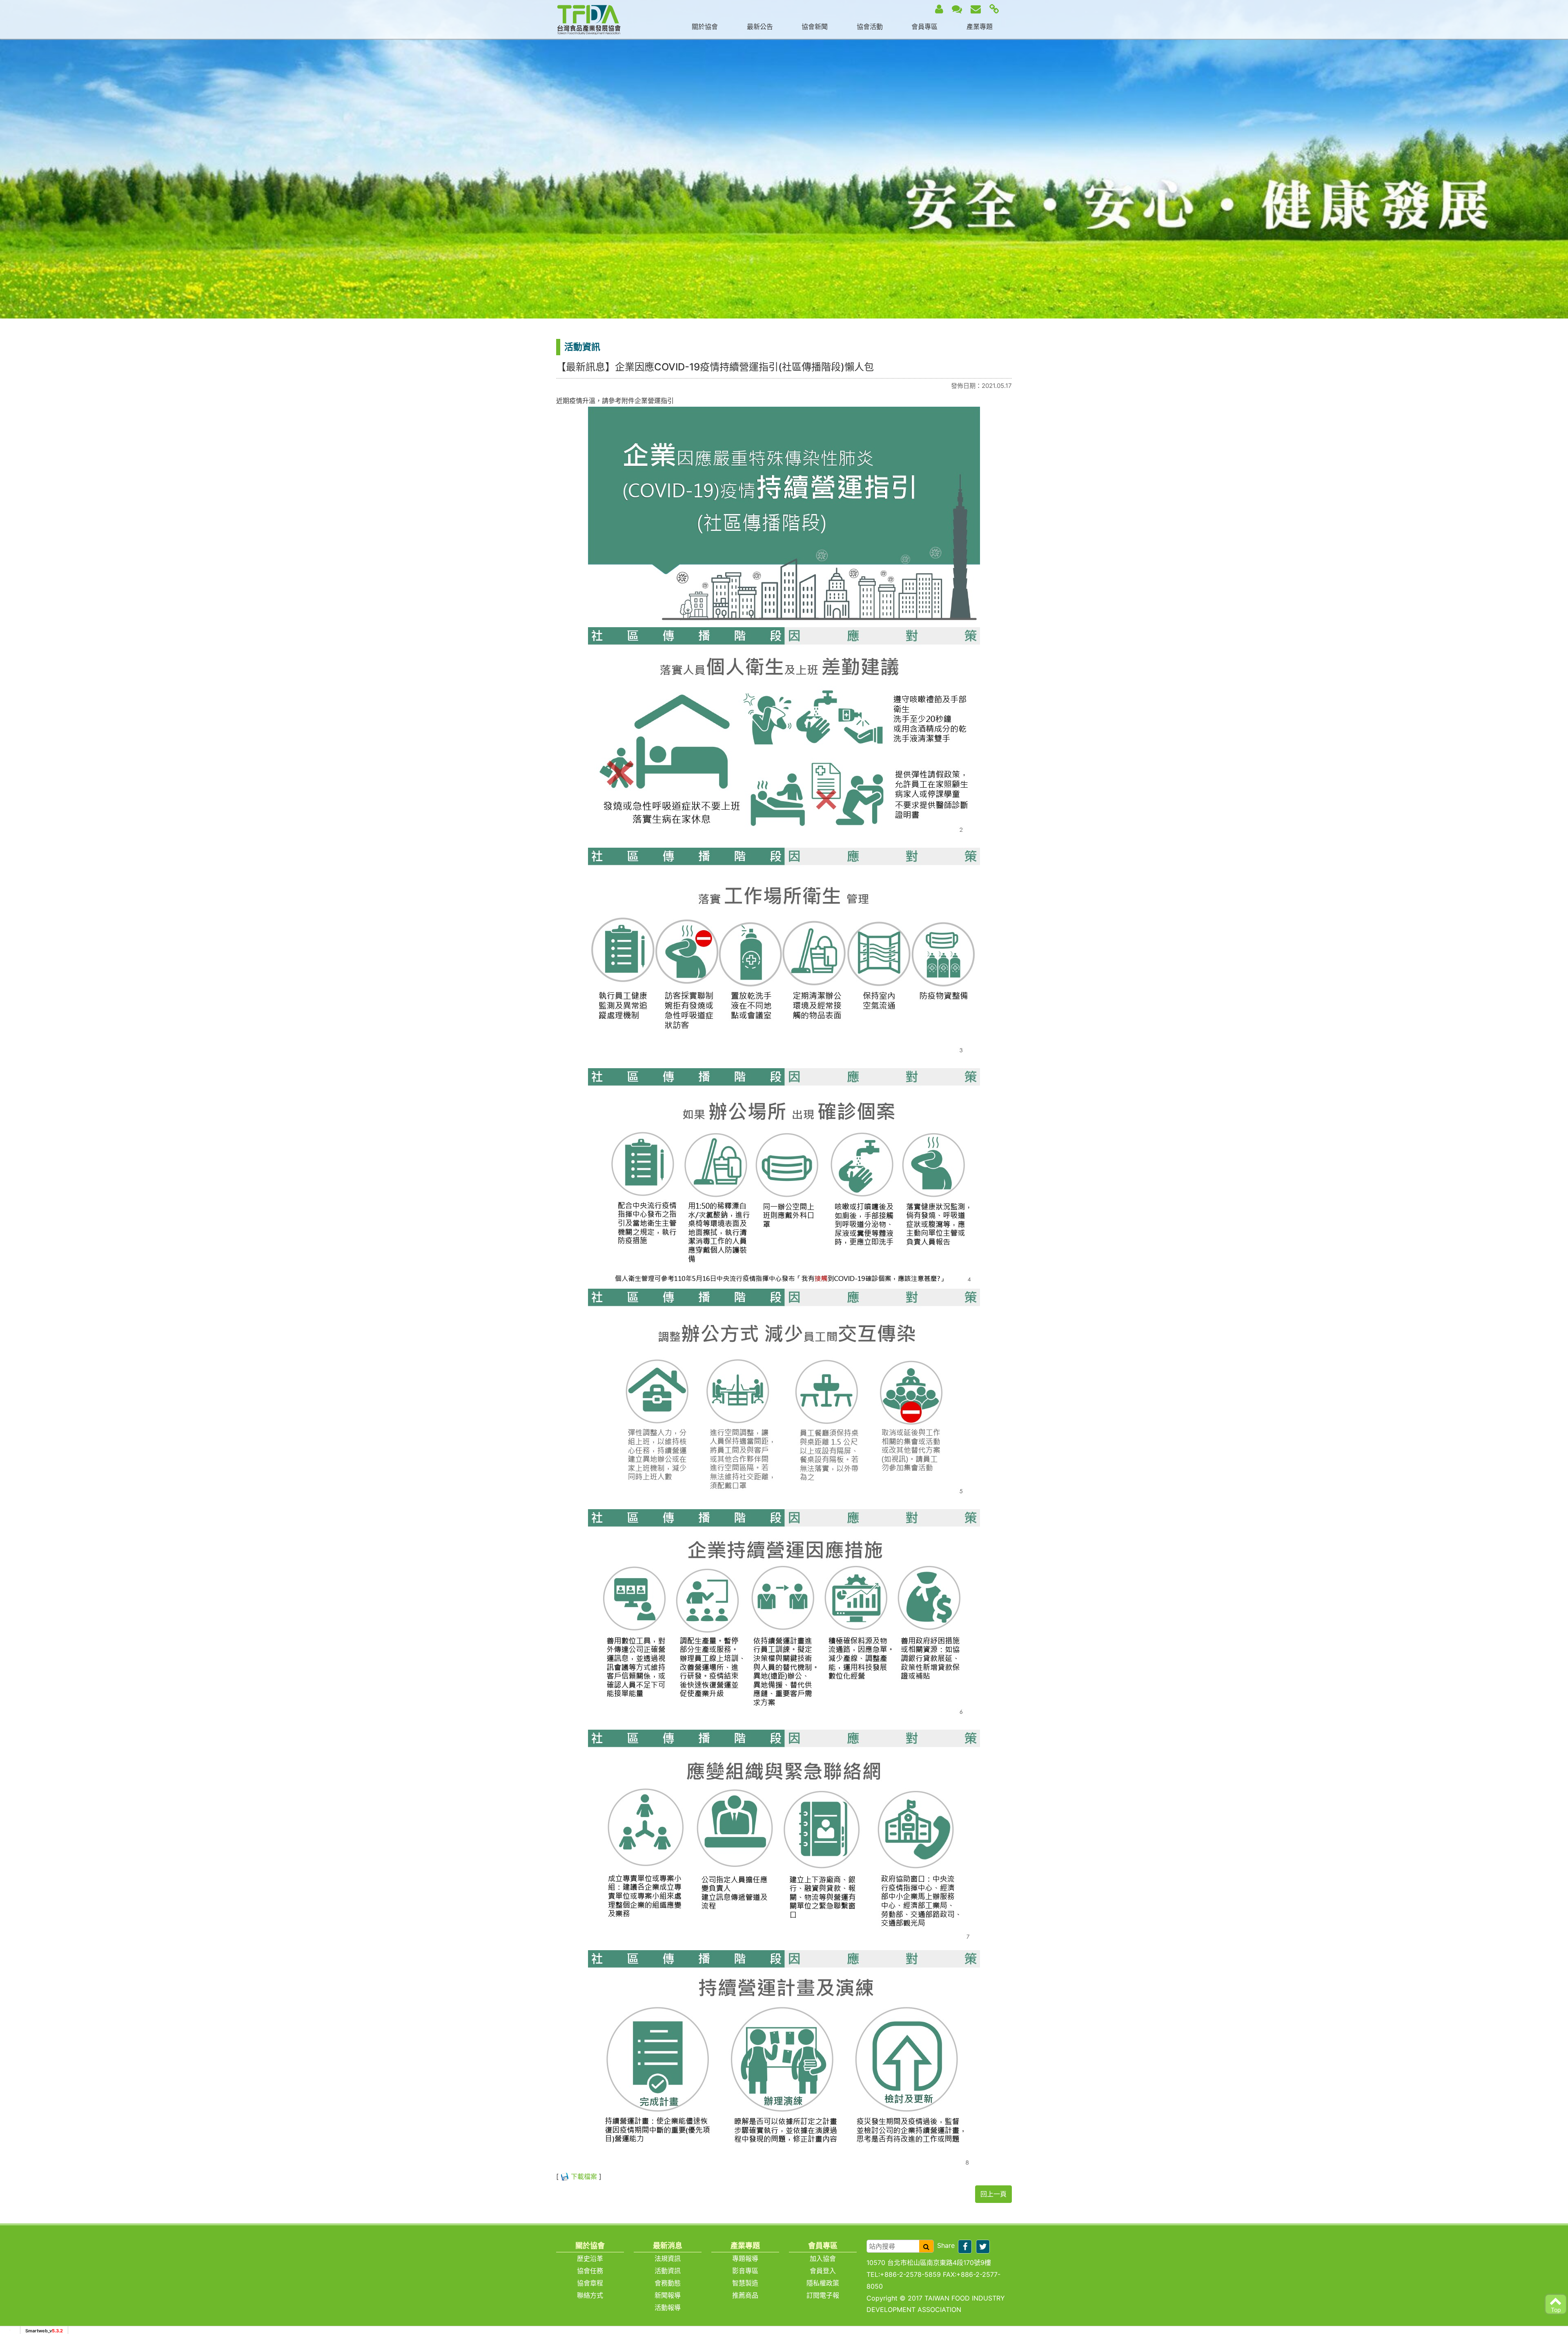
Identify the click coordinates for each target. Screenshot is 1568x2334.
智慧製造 (745, 2283)
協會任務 (590, 2271)
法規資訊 (668, 2258)
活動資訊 (668, 2271)
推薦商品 (745, 2295)
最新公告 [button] (760, 27)
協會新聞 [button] (815, 27)
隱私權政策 (823, 2283)
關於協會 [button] (705, 27)
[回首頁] (589, 19)
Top (1556, 2310)
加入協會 (823, 2258)
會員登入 (823, 2271)
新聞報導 (668, 2295)
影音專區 (745, 2271)
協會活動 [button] (870, 27)
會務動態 (668, 2283)
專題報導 (745, 2258)
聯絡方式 (590, 2295)
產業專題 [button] (980, 27)
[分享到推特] (983, 2247)
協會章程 (590, 2283)
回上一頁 (993, 2194)
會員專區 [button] (924, 27)
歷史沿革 (590, 2258)
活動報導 (668, 2307)
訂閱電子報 (823, 2295)
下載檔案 (584, 2176)
